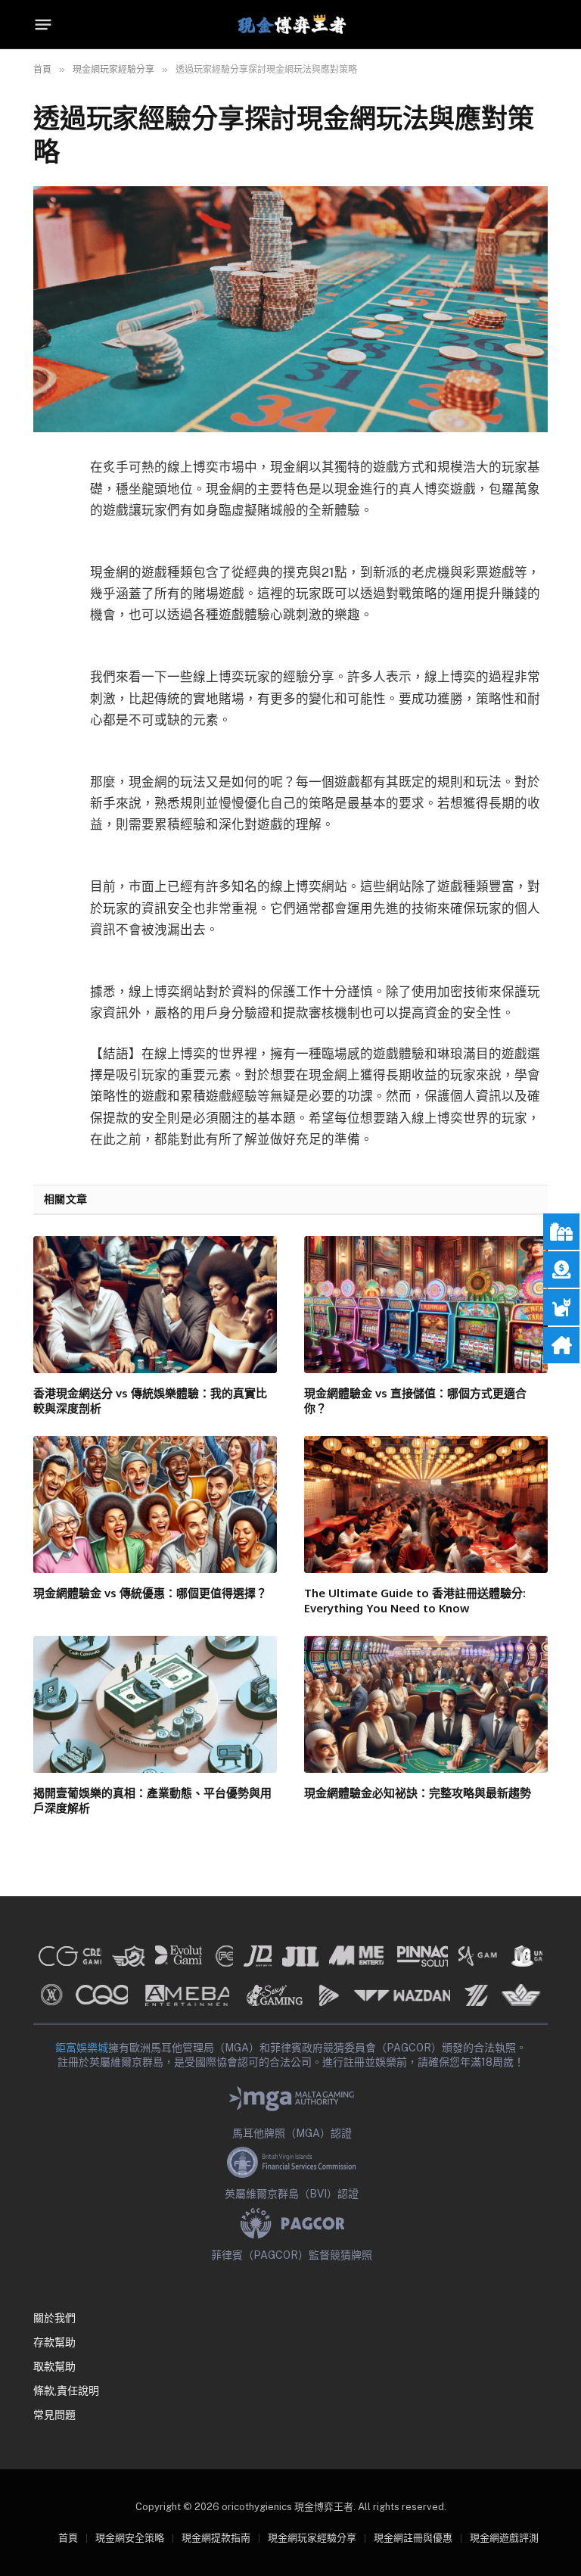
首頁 (68, 2538)
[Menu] (43, 25)
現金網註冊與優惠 (413, 2538)
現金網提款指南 (216, 2538)
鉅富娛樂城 (82, 2048)
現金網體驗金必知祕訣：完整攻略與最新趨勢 (418, 1793)
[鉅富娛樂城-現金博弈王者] (290, 25)
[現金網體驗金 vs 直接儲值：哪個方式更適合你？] (426, 1305)
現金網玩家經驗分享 (312, 2538)
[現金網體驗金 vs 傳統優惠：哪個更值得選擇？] (155, 1504)
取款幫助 (54, 2366)
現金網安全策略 (130, 2538)
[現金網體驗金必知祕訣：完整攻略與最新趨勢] (426, 1704)
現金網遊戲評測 (504, 2538)
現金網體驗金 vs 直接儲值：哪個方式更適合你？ (415, 1400)
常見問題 (54, 2415)
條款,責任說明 (66, 2391)
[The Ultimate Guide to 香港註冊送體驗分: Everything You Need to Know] (426, 1504)
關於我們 (54, 2318)
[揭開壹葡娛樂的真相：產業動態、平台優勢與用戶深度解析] (155, 1704)
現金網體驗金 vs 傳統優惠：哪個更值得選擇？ (150, 1593)
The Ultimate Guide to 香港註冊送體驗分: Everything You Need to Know (415, 1600)
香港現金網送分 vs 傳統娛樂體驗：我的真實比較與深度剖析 (150, 1400)
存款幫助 (54, 2342)
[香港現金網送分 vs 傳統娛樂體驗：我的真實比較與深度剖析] (155, 1305)
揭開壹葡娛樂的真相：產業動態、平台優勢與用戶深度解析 (152, 1800)
